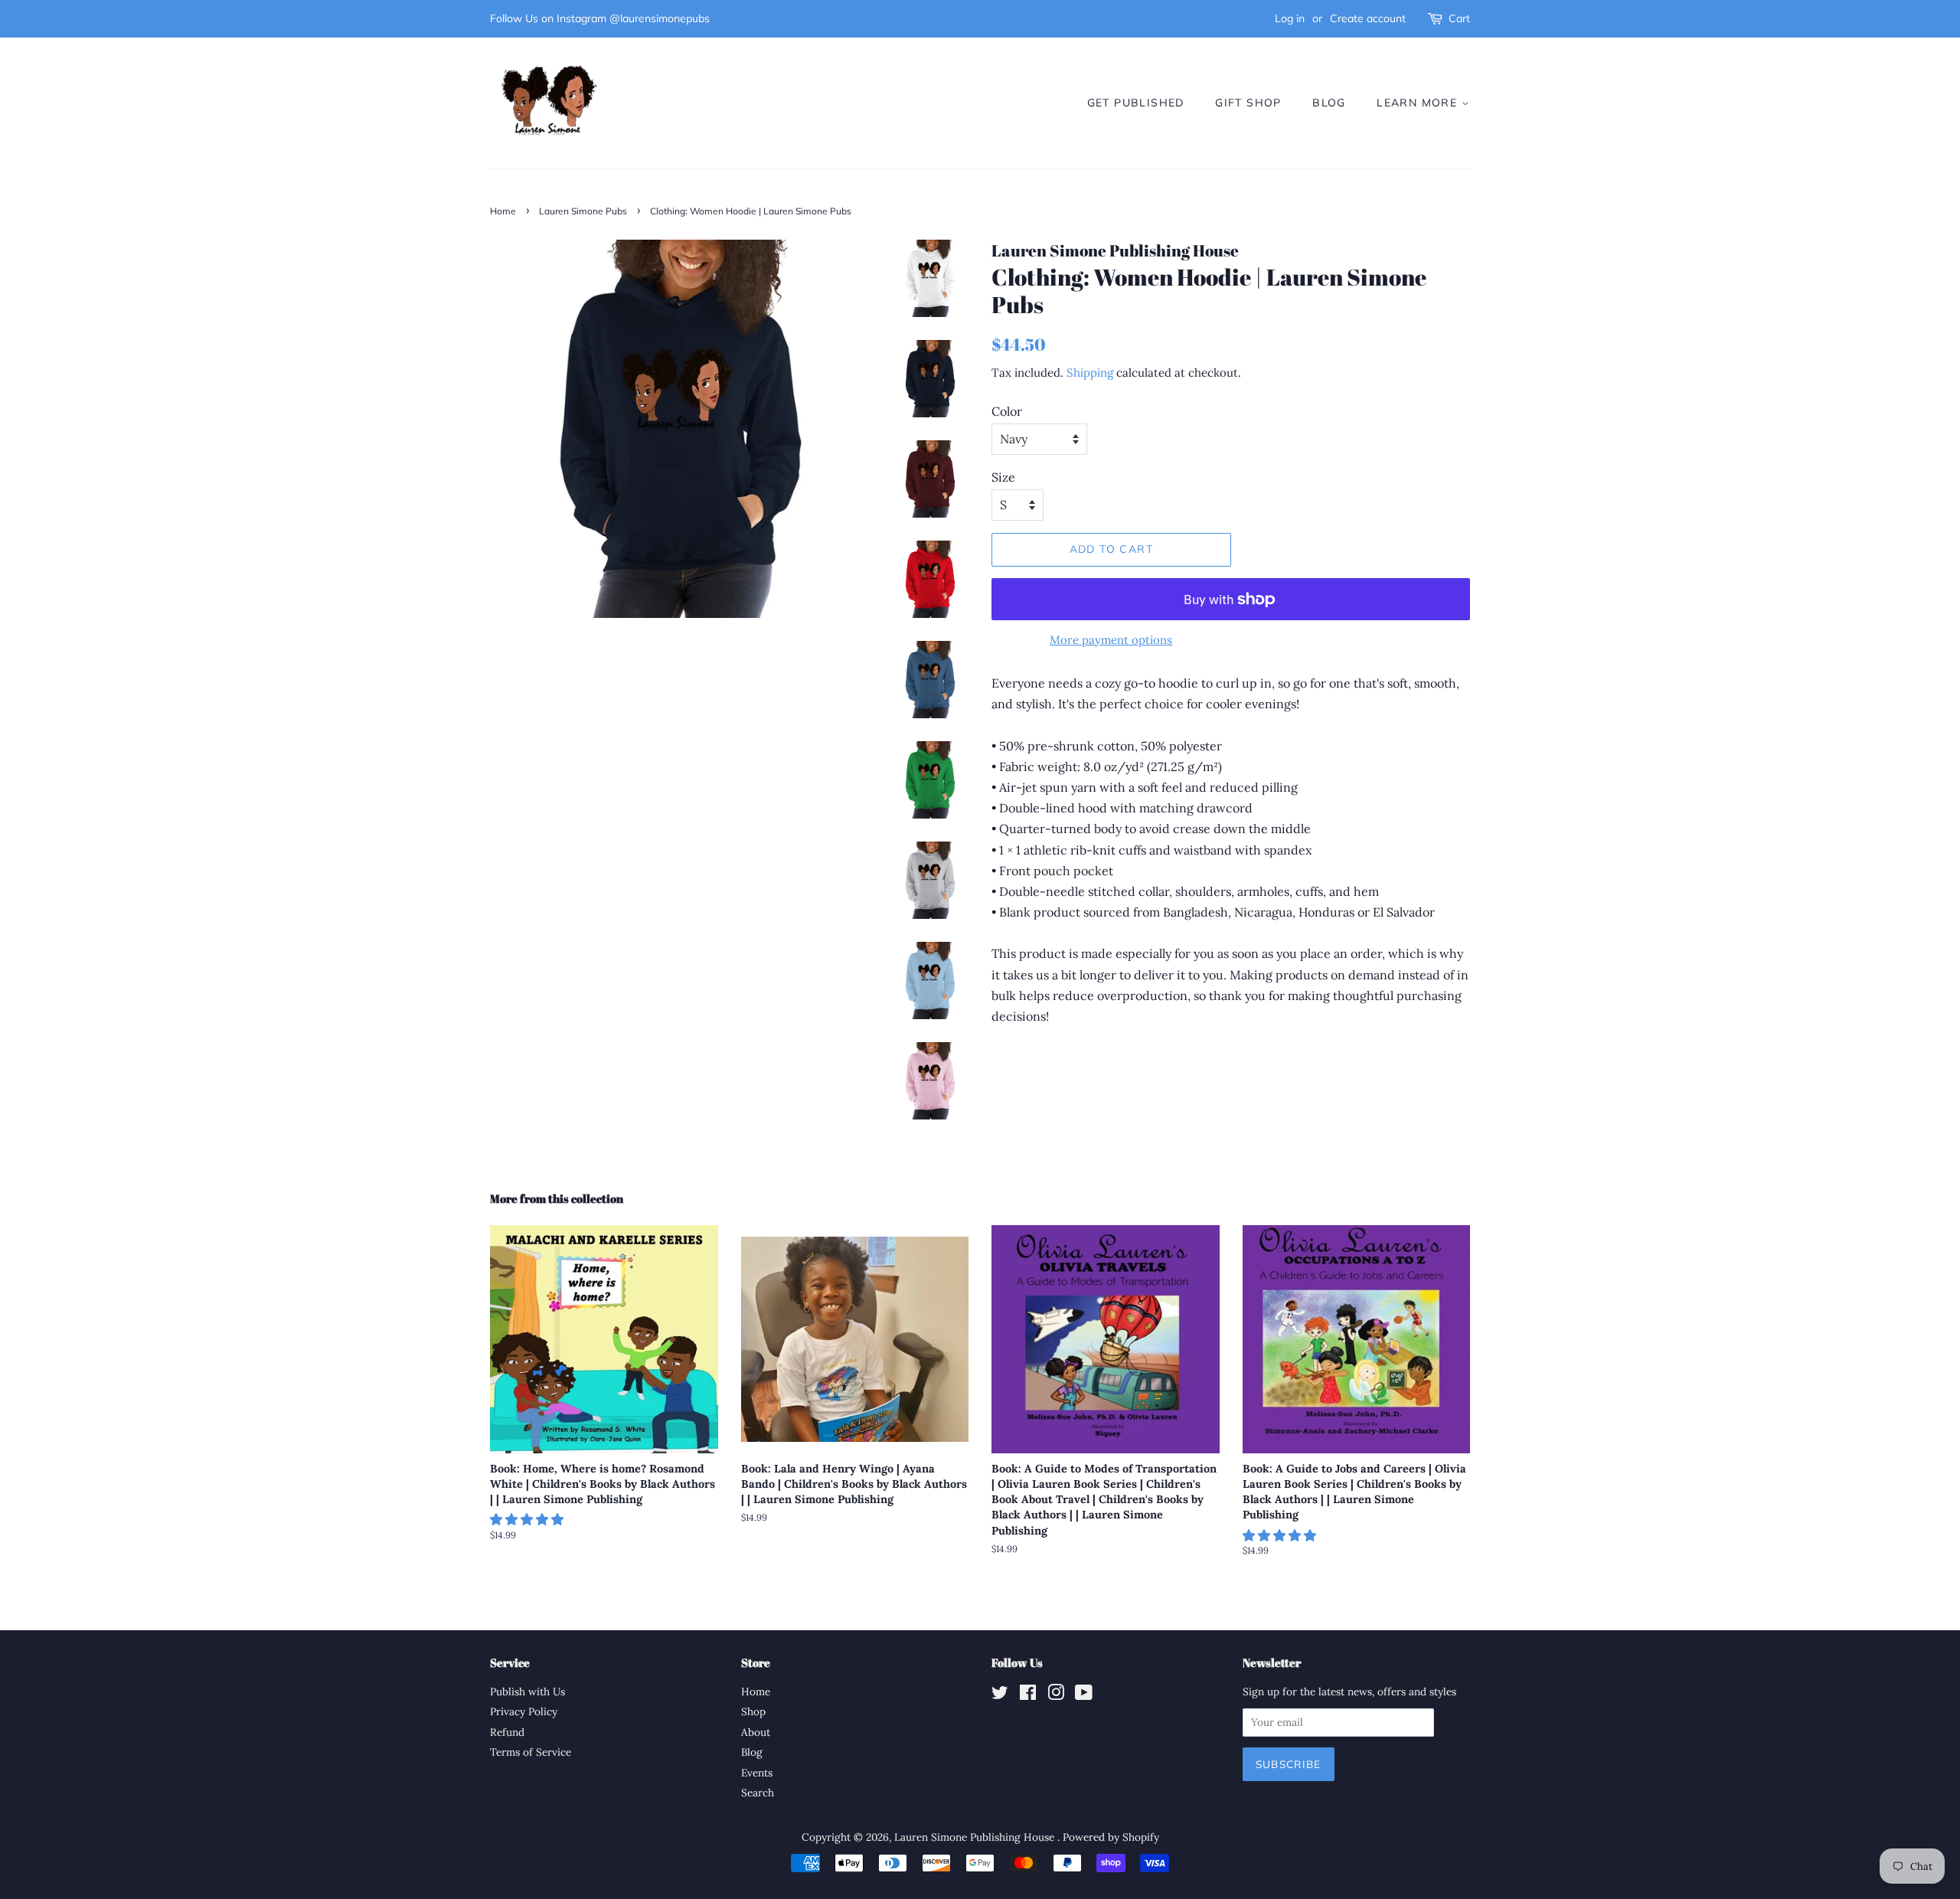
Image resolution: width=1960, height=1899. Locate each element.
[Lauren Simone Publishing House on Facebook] (1028, 1695)
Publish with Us (528, 1691)
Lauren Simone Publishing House (976, 1837)
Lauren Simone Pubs (583, 211)
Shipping (1090, 373)
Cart (1459, 18)
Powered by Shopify (1111, 1837)
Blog (752, 1752)
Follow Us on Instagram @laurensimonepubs (600, 18)
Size (1003, 477)
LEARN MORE (1419, 103)
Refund (507, 1732)
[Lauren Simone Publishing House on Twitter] (1000, 1695)
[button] (528, 1519)
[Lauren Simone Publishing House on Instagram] (1056, 1695)
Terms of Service (531, 1752)
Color (1007, 411)
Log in (1290, 18)
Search (758, 1793)
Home (503, 211)
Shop (753, 1711)
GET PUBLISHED (1136, 103)
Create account (1368, 18)
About (756, 1732)
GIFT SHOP (1248, 103)
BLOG (1329, 103)
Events (757, 1773)
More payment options (1111, 640)
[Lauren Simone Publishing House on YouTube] (1084, 1695)
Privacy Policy (524, 1711)
